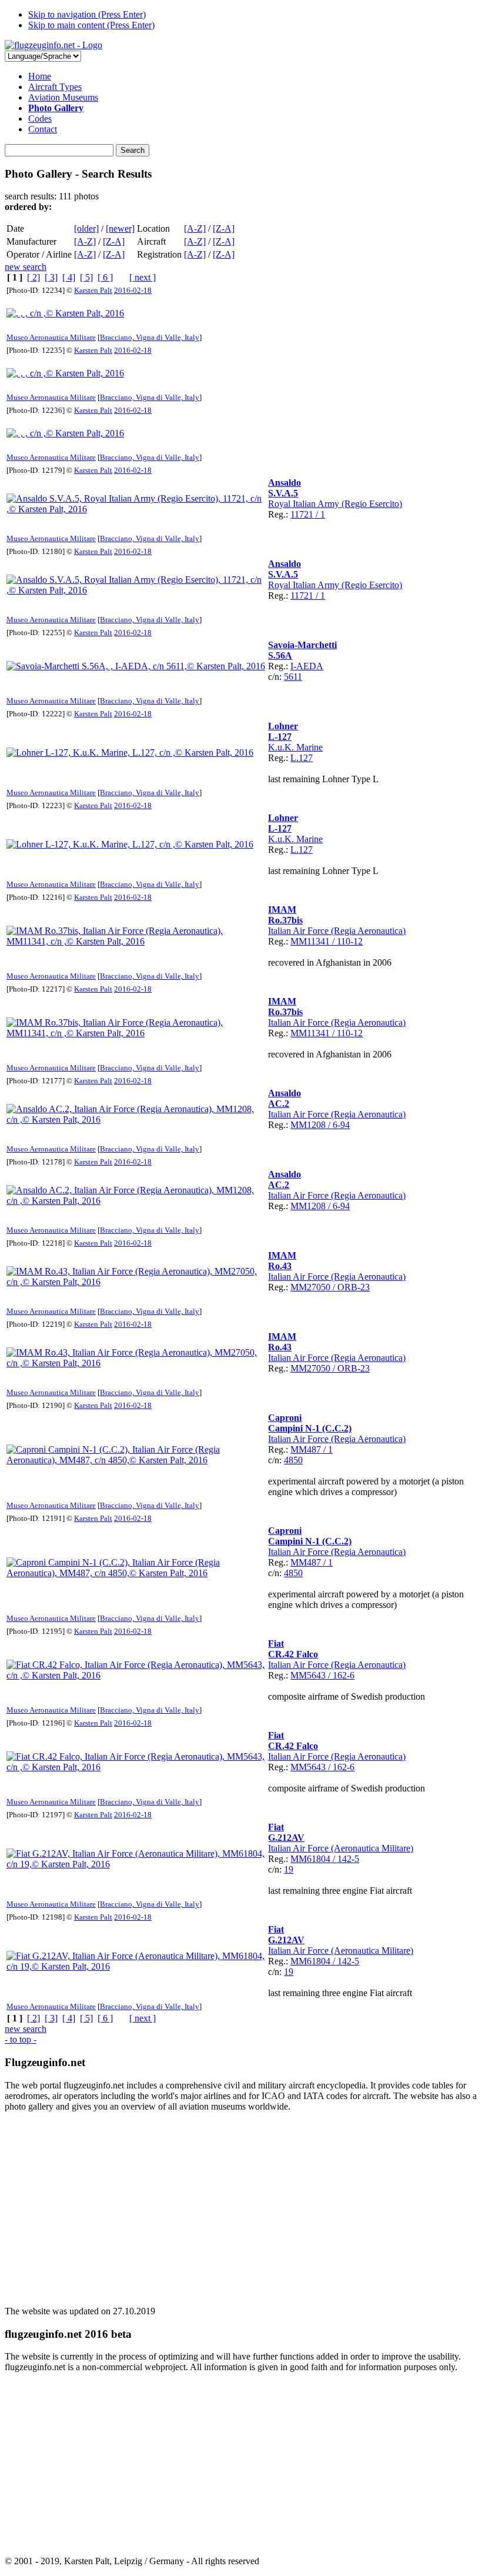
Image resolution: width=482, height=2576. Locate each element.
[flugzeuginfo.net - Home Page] (53, 45)
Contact (43, 129)
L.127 (302, 758)
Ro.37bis (285, 920)
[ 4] (69, 277)
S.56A (280, 655)
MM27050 (310, 1287)
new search (26, 267)
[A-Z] (195, 228)
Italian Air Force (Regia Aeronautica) (337, 931)
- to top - (21, 2039)
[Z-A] (224, 228)
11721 (302, 514)
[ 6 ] (105, 277)
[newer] (120, 228)
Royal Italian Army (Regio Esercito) (335, 504)
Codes (40, 119)
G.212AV (286, 1838)
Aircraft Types (55, 87)
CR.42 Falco (293, 1654)
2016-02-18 (133, 290)
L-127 (280, 737)
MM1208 (308, 1125)
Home (40, 76)
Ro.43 (280, 1266)
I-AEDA (307, 666)
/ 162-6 (340, 1675)
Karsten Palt (93, 290)
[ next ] (143, 277)
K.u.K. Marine (295, 747)
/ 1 (319, 514)
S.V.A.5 (283, 493)
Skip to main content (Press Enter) (91, 25)
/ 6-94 (338, 1125)
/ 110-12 (346, 941)
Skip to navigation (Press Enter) (87, 14)
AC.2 (279, 1104)
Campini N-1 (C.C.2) (310, 1428)
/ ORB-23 (350, 1287)
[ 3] (51, 277)
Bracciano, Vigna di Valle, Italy (150, 337)
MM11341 (310, 941)
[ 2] (34, 277)
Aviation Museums (63, 97)
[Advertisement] (241, 2204)
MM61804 (310, 1859)
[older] (86, 228)
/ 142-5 (345, 1859)
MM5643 (308, 1675)
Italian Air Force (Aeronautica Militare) (341, 1848)
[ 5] (86, 277)
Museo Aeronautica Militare (51, 337)
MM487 (306, 1449)
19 (289, 1869)
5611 (293, 677)
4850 (293, 1460)
